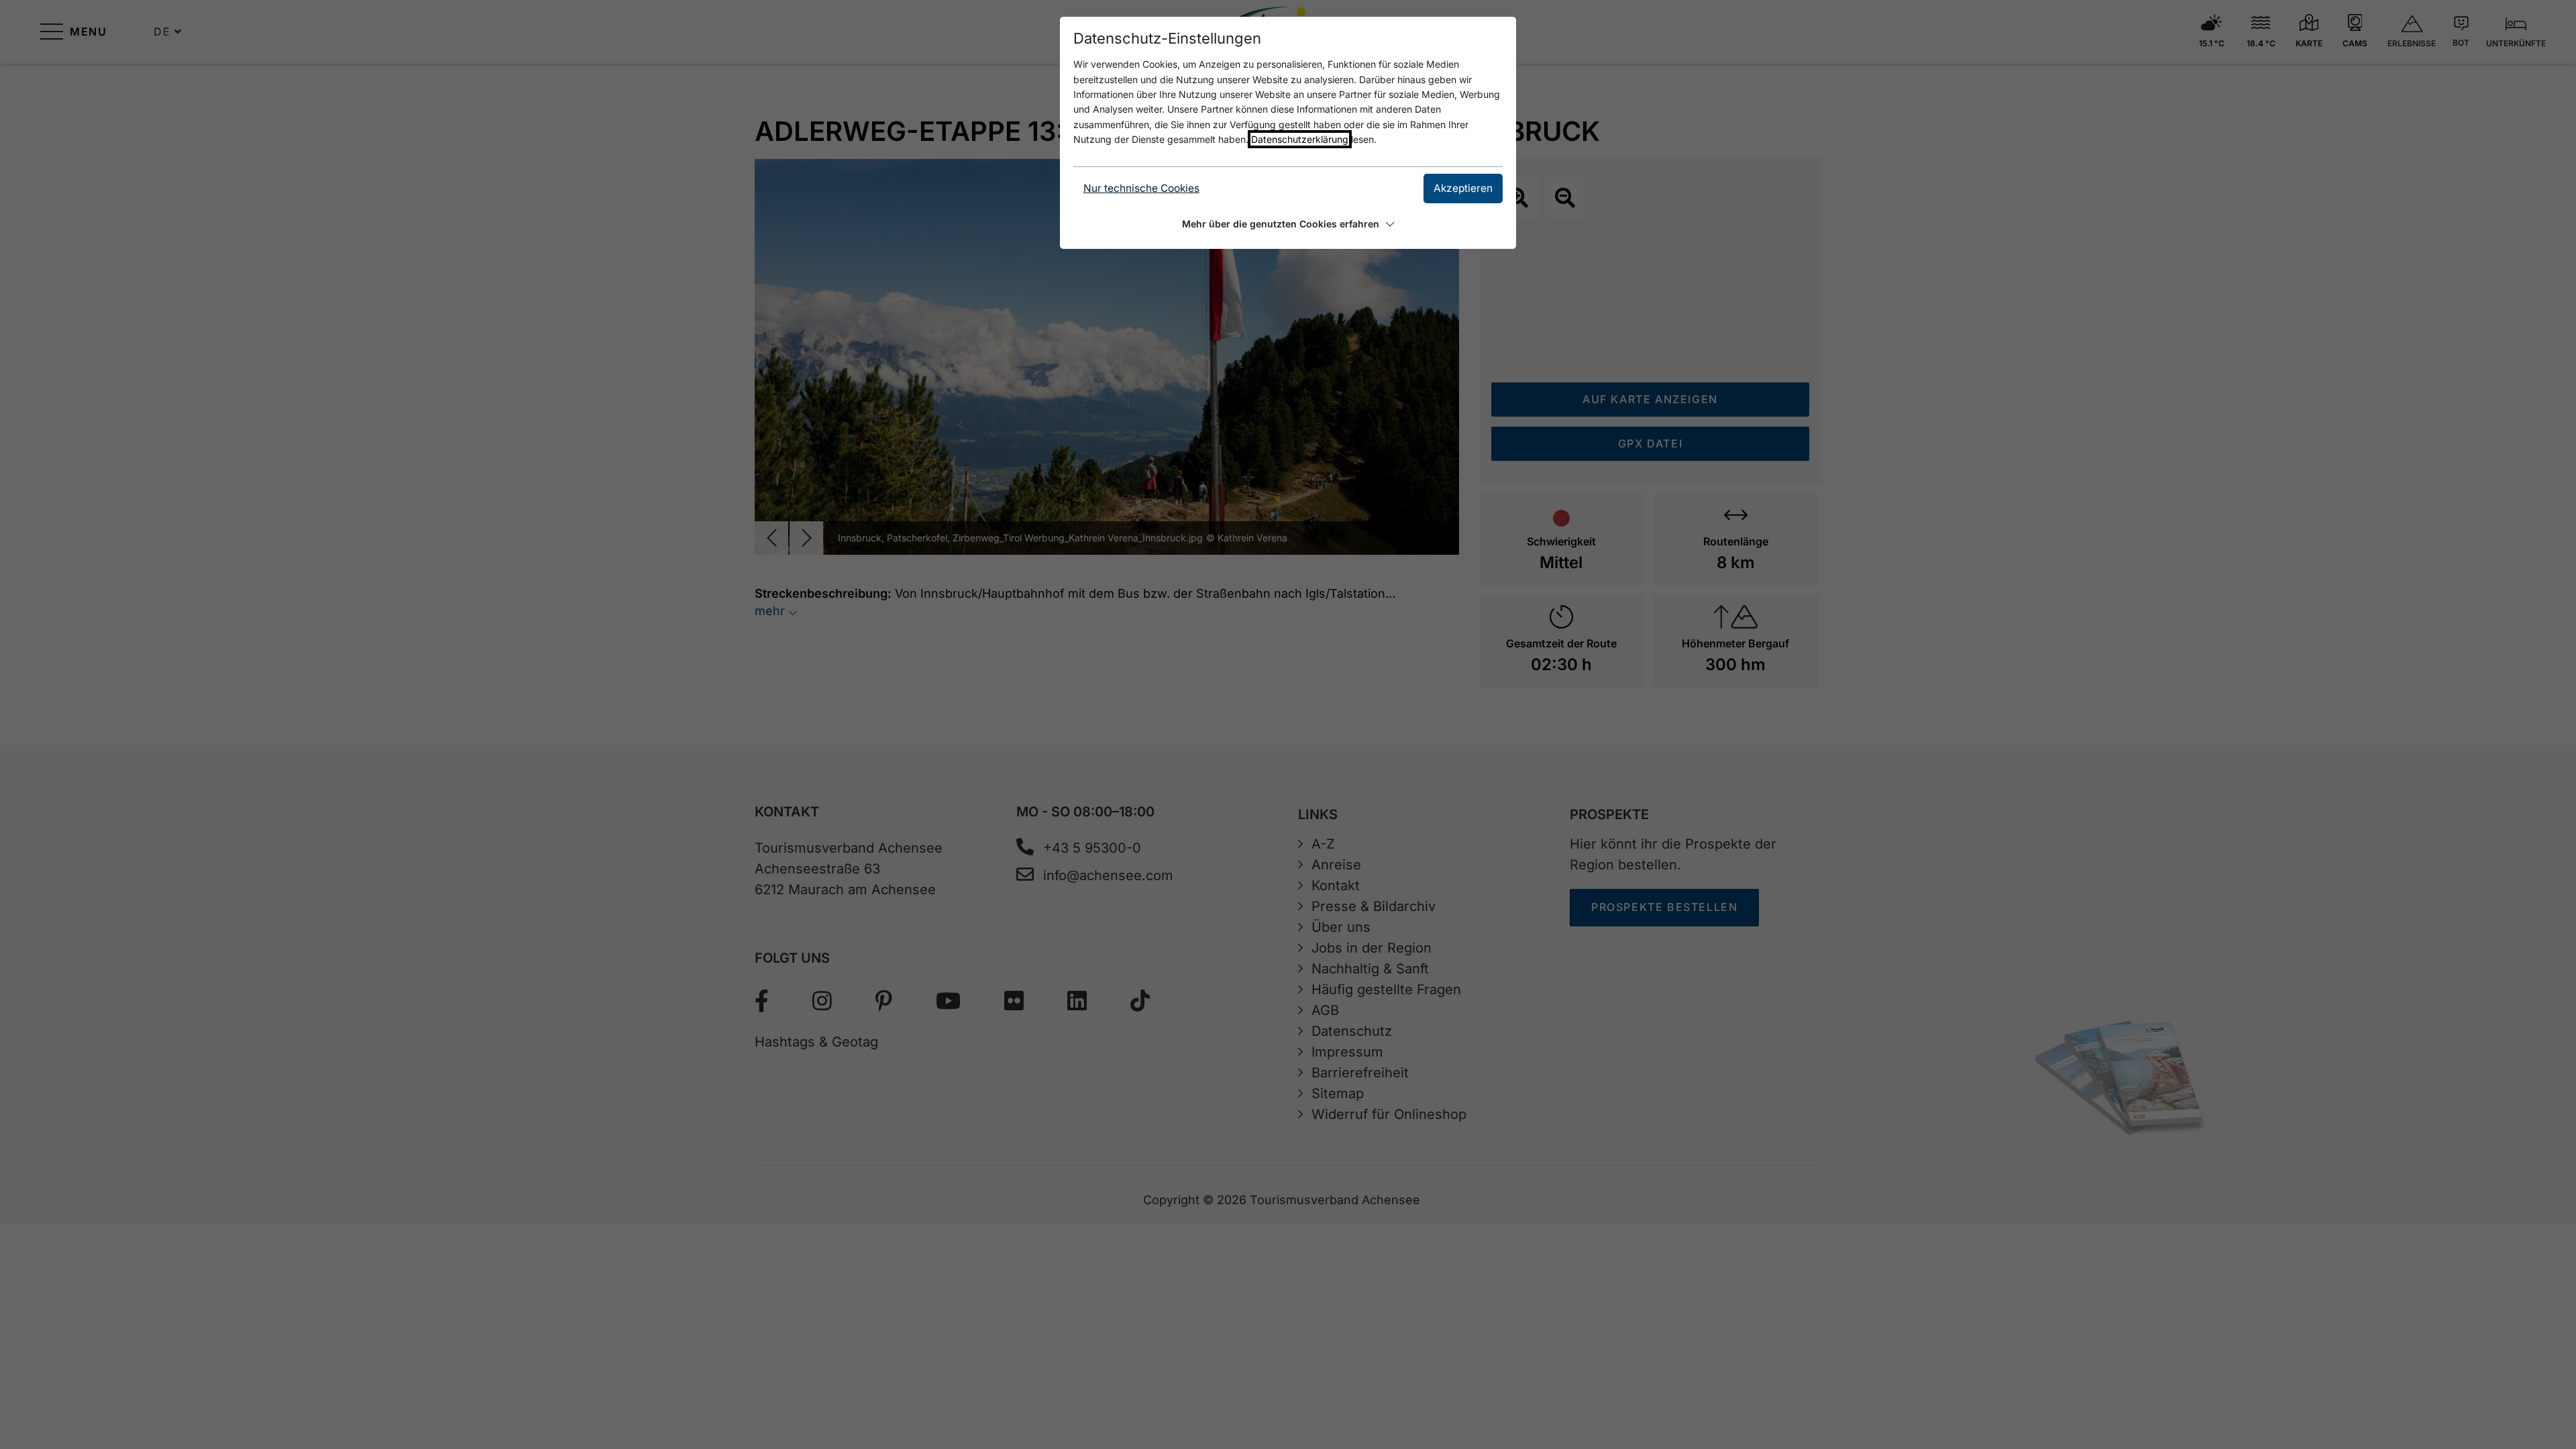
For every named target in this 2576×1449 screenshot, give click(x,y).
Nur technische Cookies (1141, 188)
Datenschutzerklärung (1300, 139)
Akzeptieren (1463, 188)
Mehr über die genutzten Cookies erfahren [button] (1281, 224)
